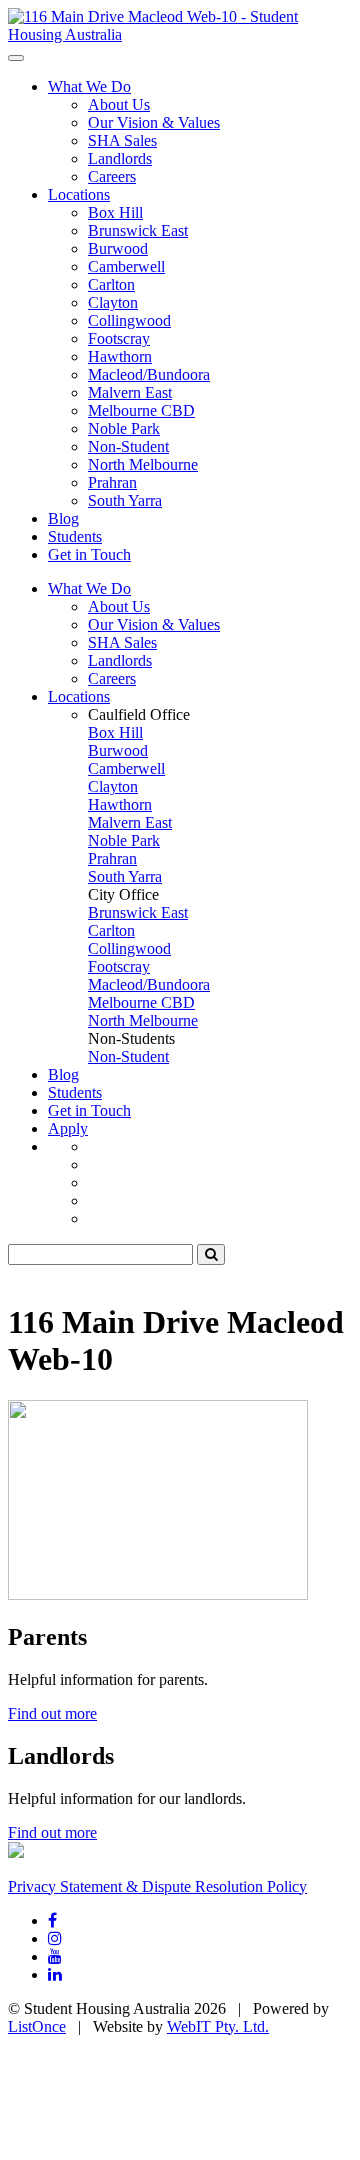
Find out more (52, 1713)
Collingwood (129, 320)
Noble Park (124, 428)
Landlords (120, 158)
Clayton (113, 302)
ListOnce (37, 2026)
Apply (68, 1128)
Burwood (118, 248)
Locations (79, 194)
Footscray (119, 338)
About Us (119, 104)
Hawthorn (120, 356)
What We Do (89, 86)
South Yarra (125, 500)
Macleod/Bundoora (149, 374)
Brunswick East (138, 230)
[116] (180, 34)
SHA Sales (122, 140)
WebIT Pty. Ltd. (218, 2026)
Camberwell (126, 266)
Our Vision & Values (154, 122)
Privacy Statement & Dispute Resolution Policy (157, 1886)
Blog (63, 518)
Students (75, 536)
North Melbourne (143, 464)
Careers (112, 176)
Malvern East (130, 392)
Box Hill (115, 212)
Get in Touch (89, 554)
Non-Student (128, 446)
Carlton (111, 284)
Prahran (112, 482)
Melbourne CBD (141, 410)
